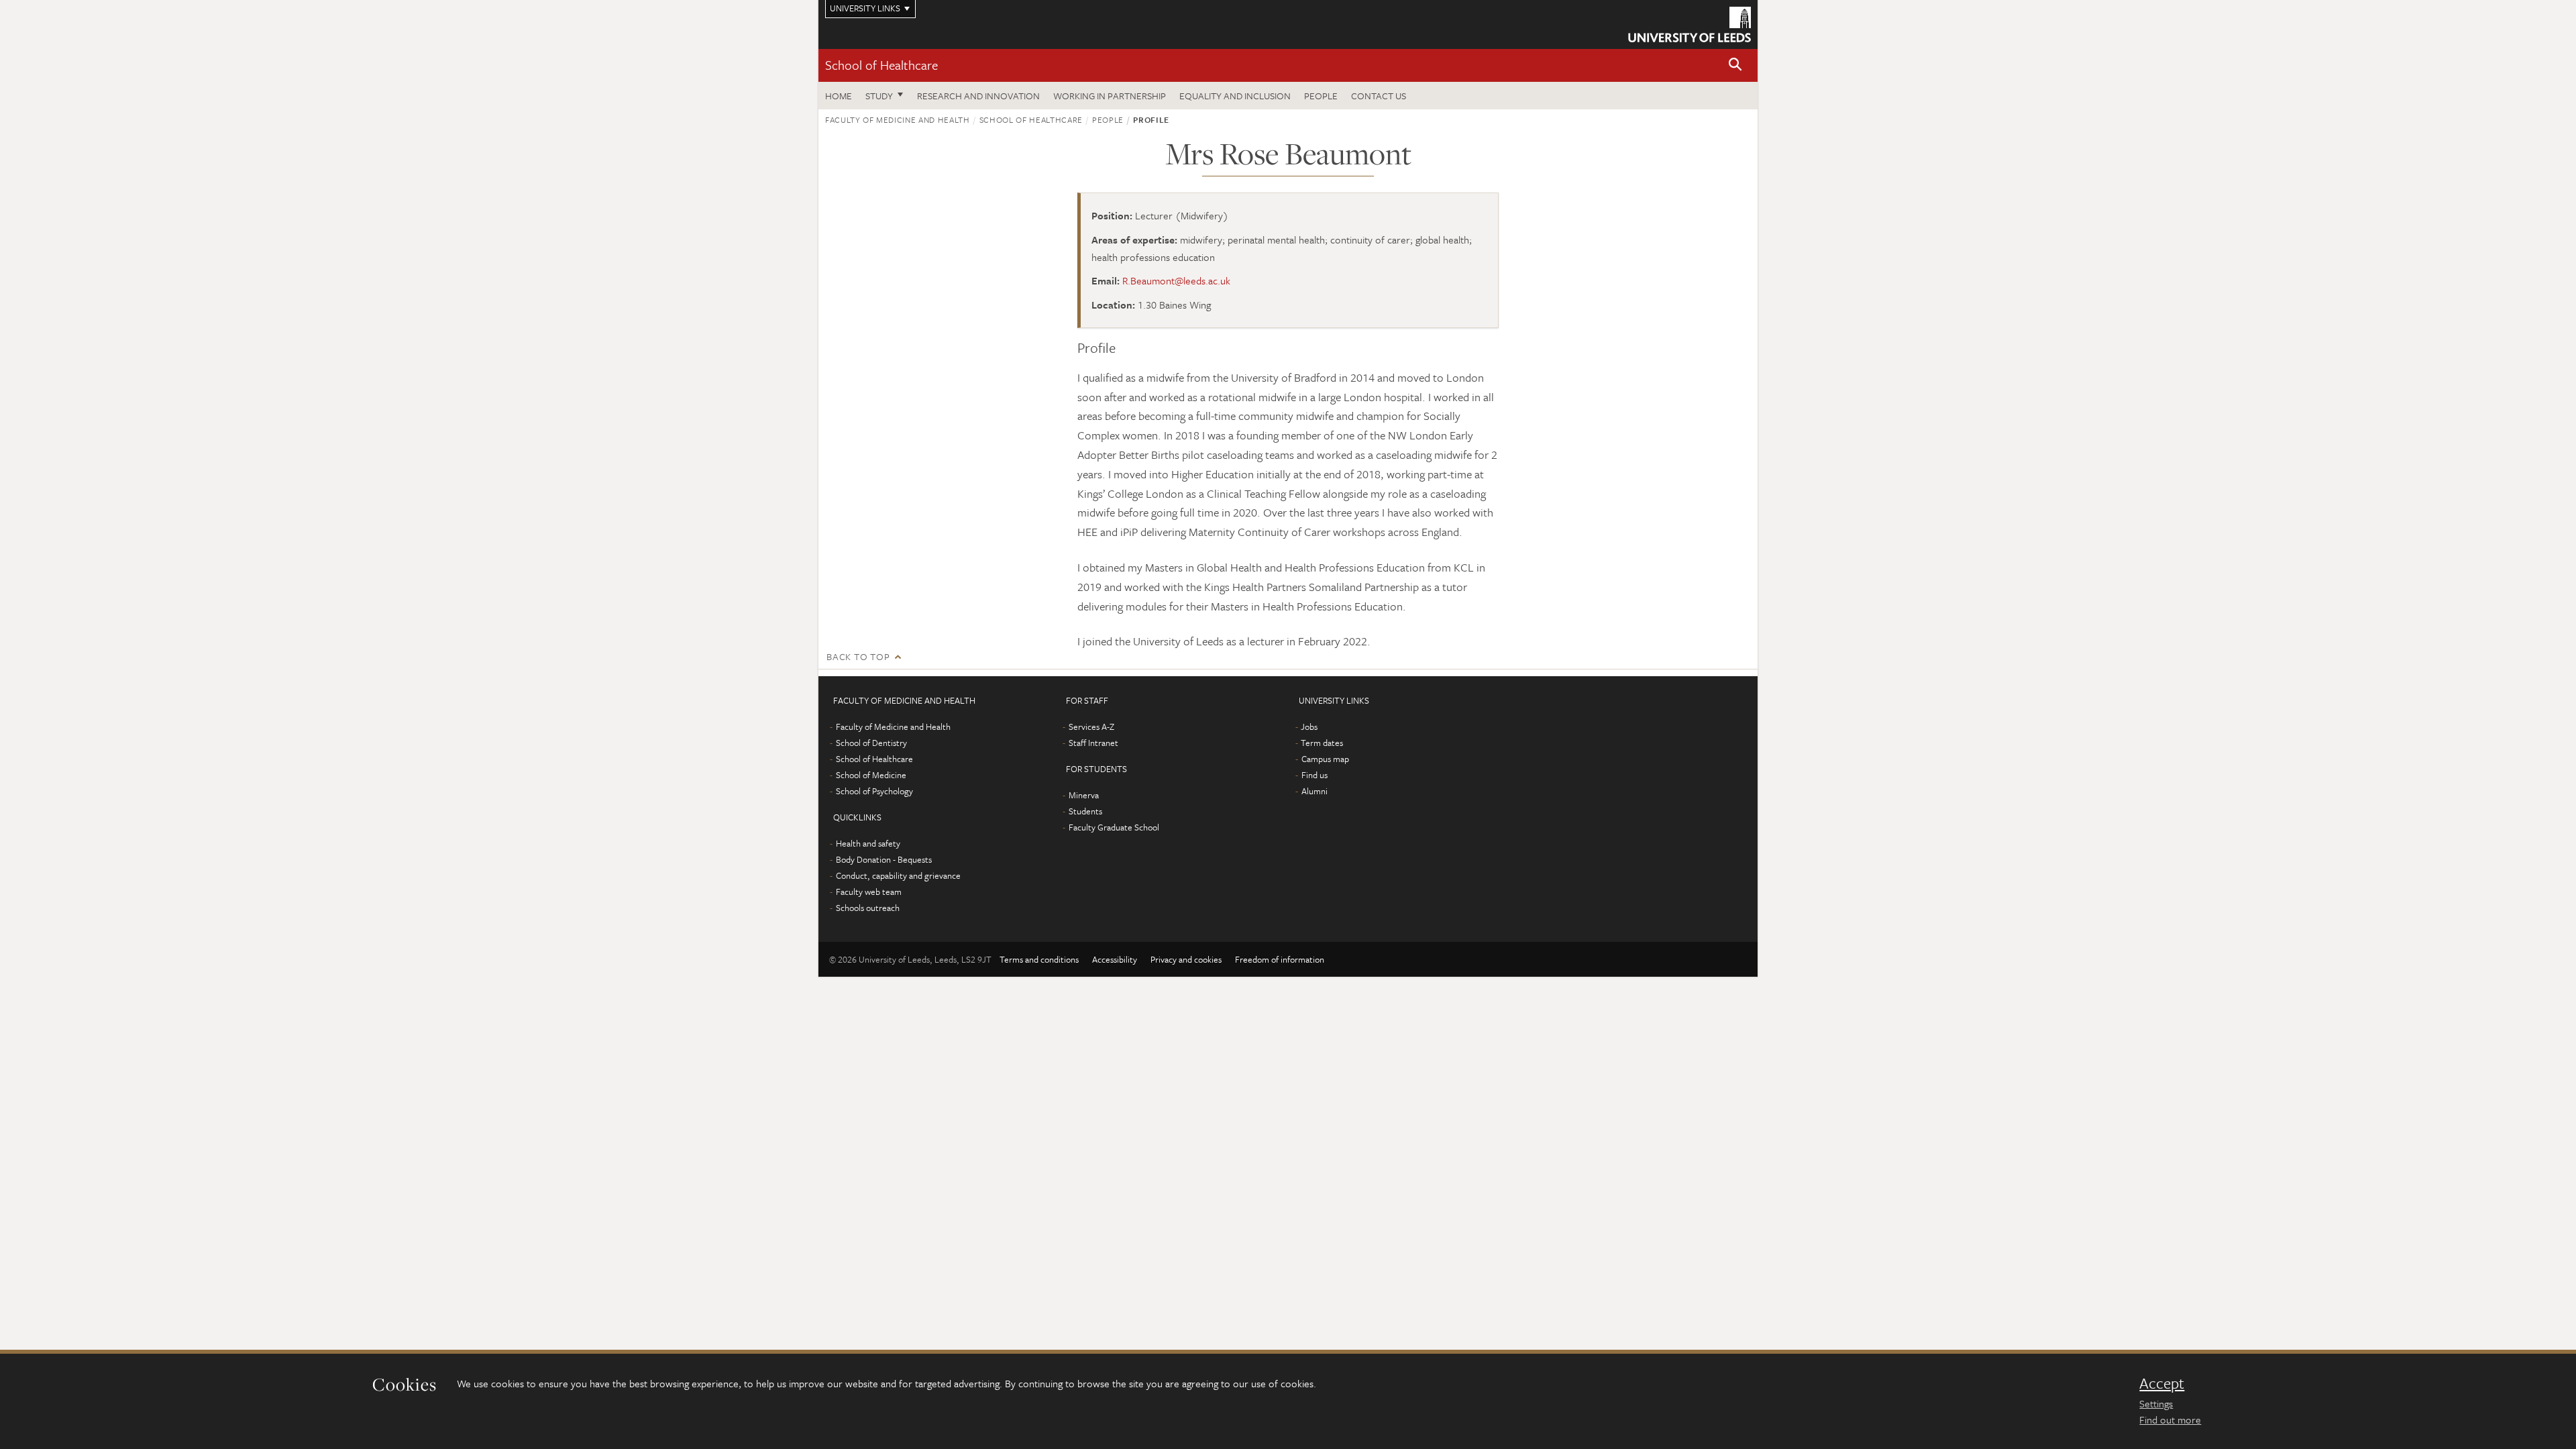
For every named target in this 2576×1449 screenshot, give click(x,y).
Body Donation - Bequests (884, 859)
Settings (2156, 1403)
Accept (2162, 1383)
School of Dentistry (871, 743)
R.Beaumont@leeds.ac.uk (1176, 280)
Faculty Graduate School (1114, 827)
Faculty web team (869, 892)
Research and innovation (978, 96)
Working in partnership (1110, 96)
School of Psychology (874, 791)
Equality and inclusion (1235, 96)
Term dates (1322, 743)
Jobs (1309, 727)
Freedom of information (1280, 959)
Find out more (2170, 1419)
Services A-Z (1091, 727)
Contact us (1379, 96)
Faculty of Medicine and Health (898, 119)
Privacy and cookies (1186, 959)
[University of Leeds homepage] (1689, 24)
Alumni (1314, 791)
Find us (1314, 775)
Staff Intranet (1093, 743)
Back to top (858, 656)
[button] (1735, 65)
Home (839, 96)
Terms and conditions (1039, 959)
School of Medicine (871, 775)
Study (879, 96)
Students (1085, 811)
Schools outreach (868, 908)
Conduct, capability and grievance (898, 875)
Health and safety (868, 843)
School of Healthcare (881, 65)
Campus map (1325, 759)
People (1321, 96)
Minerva (1084, 795)
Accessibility (1115, 959)
